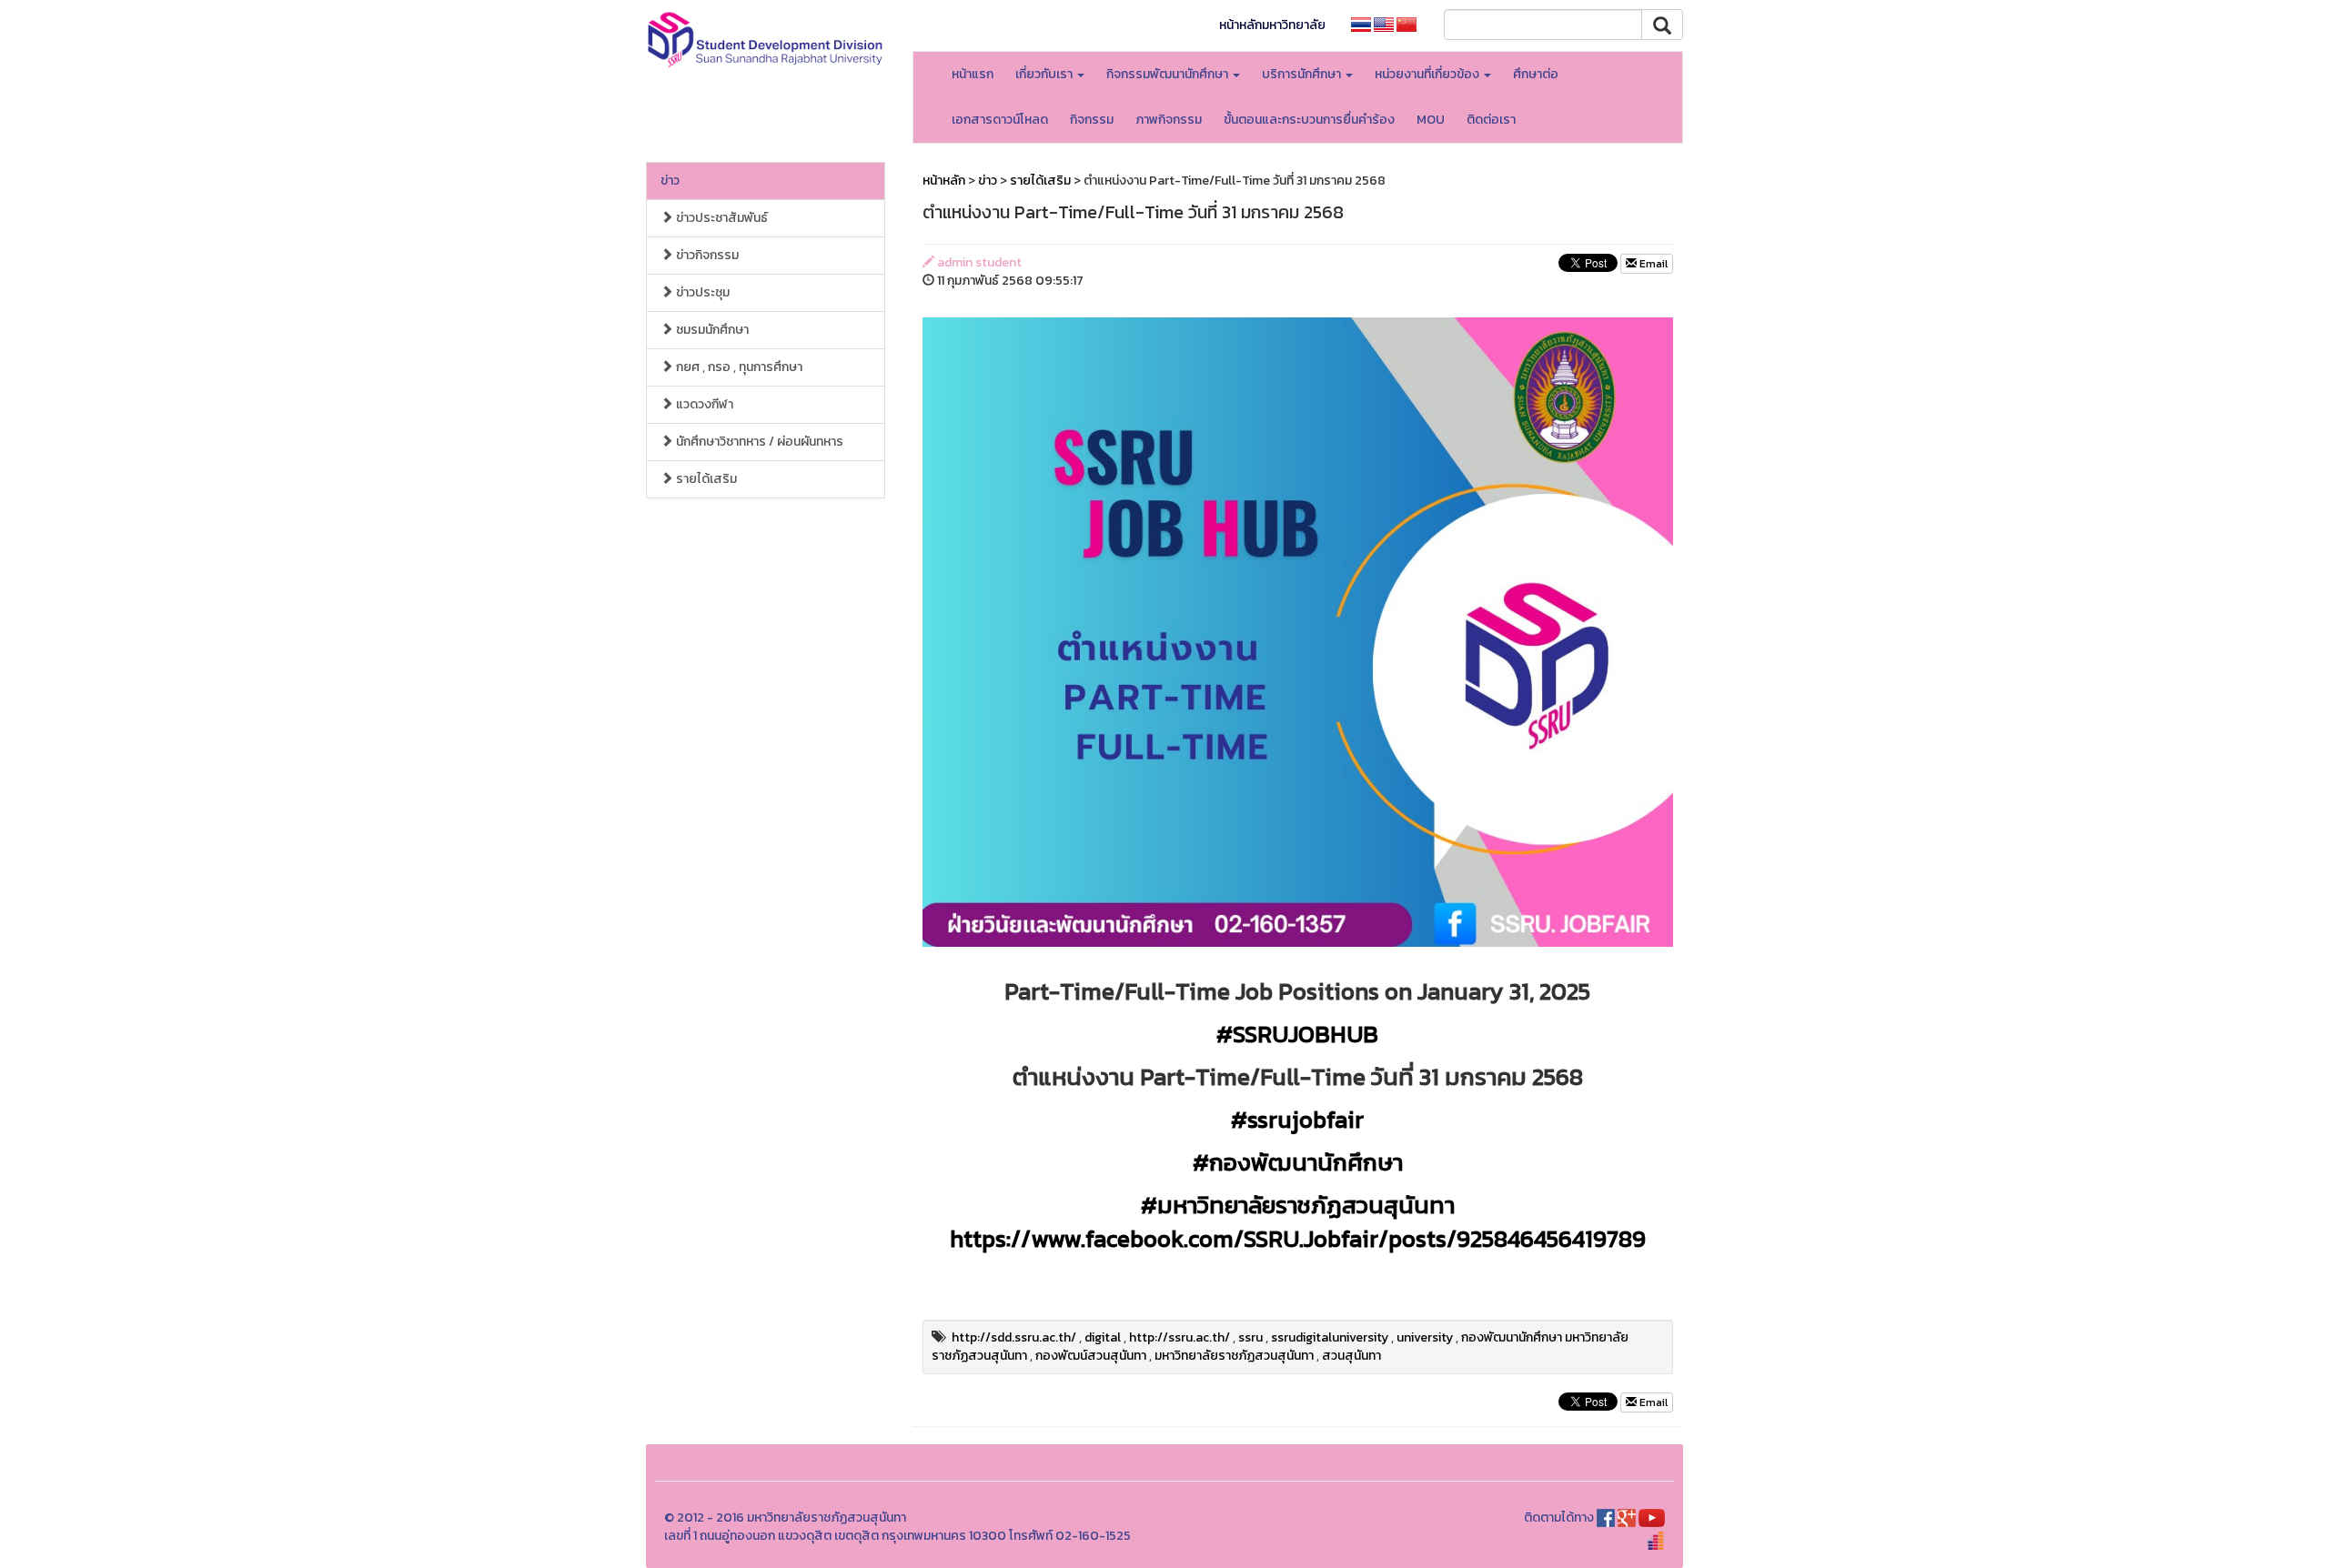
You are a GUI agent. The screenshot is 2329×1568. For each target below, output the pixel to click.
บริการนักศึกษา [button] (1303, 74)
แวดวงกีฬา (703, 404)
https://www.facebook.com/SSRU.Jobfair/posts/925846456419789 (1298, 1238)
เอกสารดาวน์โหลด (1000, 120)
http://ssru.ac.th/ (1180, 1337)
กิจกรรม (1092, 120)
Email (1652, 264)
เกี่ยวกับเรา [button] (1045, 74)
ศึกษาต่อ (1536, 74)
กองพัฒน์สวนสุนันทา (1091, 1356)
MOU (1431, 120)
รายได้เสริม (705, 479)
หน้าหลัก (944, 181)
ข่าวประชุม (701, 292)
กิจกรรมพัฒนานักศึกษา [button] (1169, 74)
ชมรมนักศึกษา (711, 330)
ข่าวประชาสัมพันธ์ (721, 218)
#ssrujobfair (1297, 1119)
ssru (1250, 1337)
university (1425, 1337)
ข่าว (670, 181)
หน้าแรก (973, 74)
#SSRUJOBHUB (1297, 1034)
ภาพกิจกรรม (1169, 120)
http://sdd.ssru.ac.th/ (1014, 1337)
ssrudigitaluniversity (1330, 1337)
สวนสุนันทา (1351, 1356)
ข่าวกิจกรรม (706, 255)
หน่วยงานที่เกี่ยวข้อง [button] (1428, 74)
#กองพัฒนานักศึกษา (1298, 1162)
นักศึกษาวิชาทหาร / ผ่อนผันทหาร (758, 442)
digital (1103, 1337)
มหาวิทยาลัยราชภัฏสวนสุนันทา (1234, 1356)
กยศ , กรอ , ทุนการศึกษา (738, 367)
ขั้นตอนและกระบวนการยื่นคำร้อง (1309, 120)
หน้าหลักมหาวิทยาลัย (1272, 25)
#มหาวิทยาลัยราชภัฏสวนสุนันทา (1298, 1205)
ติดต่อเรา (1491, 120)
